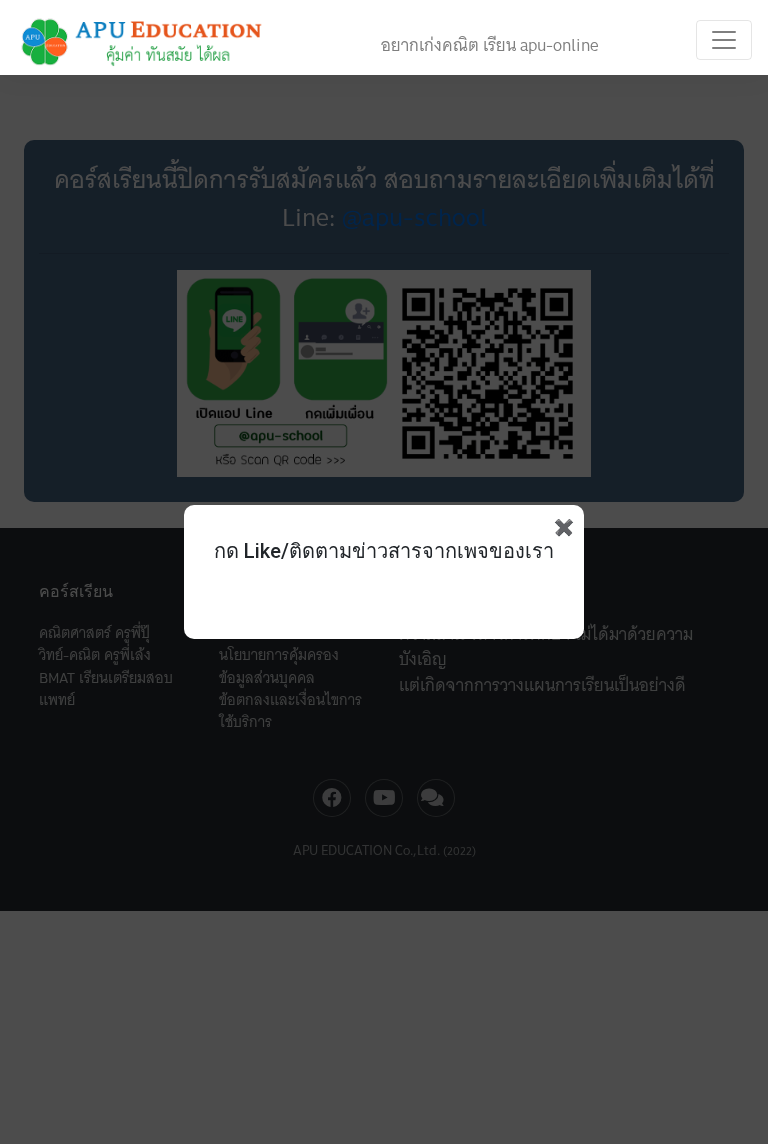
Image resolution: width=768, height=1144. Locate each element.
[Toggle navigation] (724, 40)
